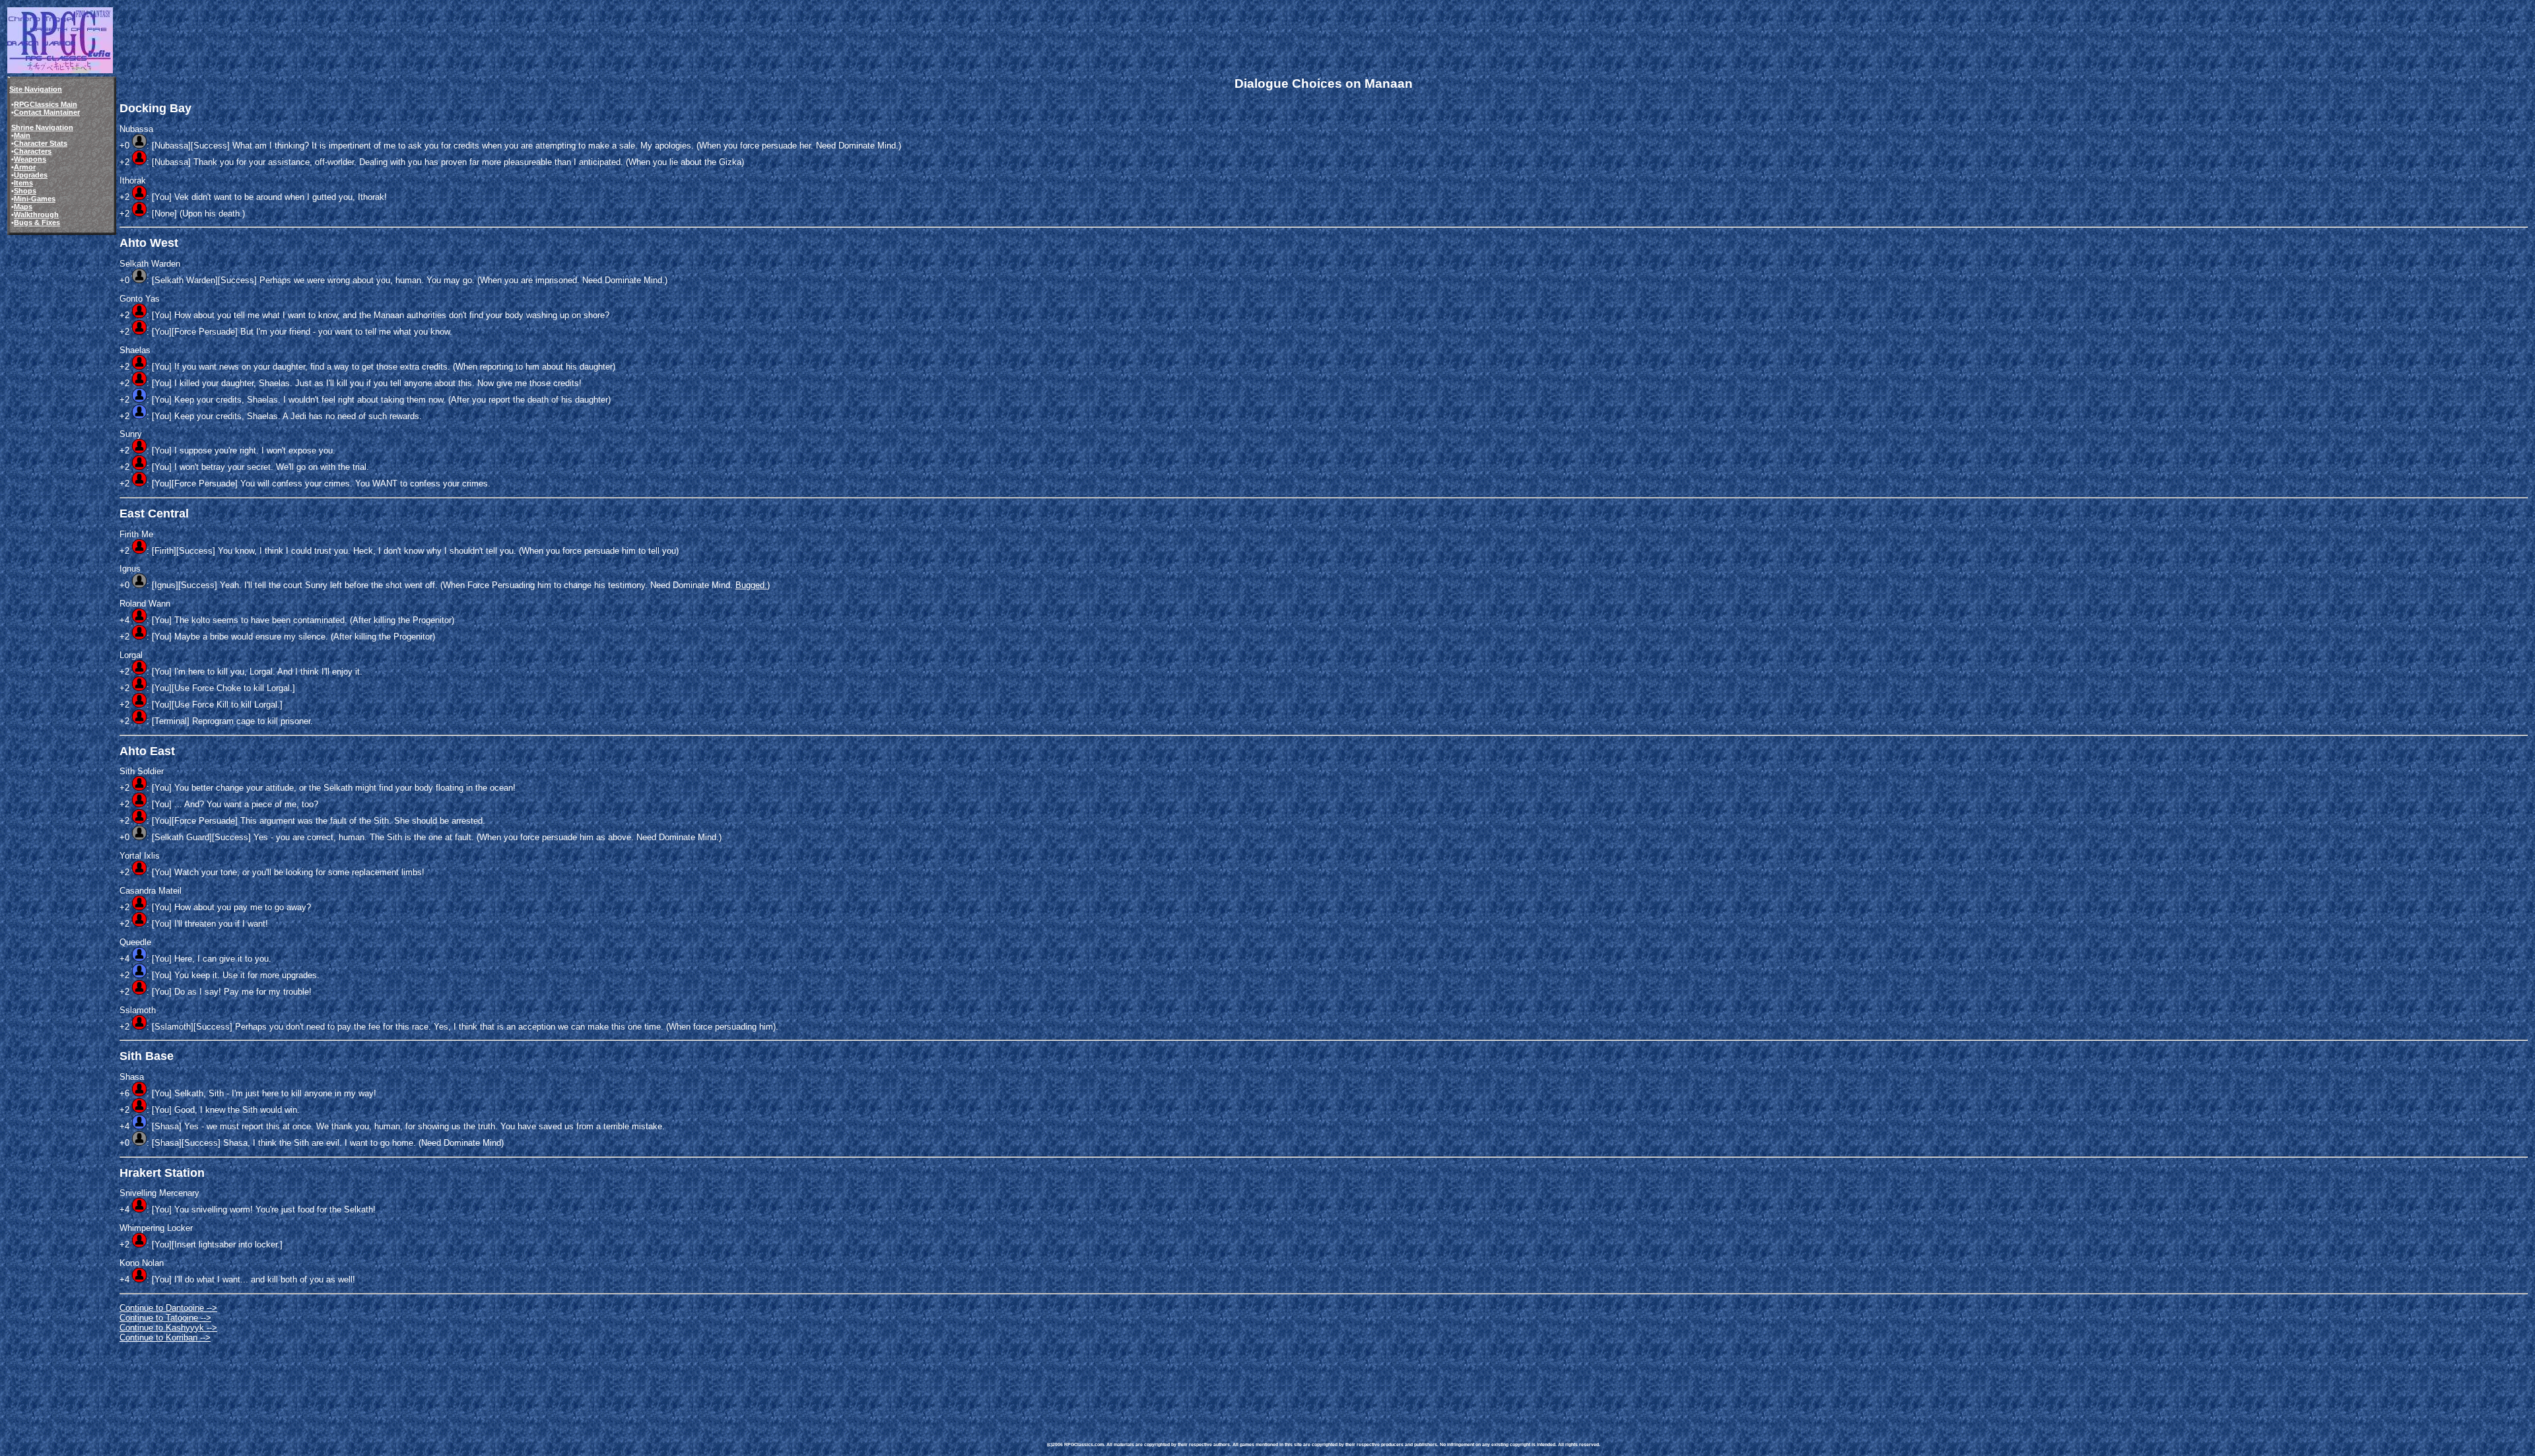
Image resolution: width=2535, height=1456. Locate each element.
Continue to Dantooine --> (168, 1308)
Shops (25, 191)
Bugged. (751, 585)
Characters (33, 151)
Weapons (30, 159)
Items (23, 183)
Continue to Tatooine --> (165, 1318)
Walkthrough (36, 215)
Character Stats (41, 143)
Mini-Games (35, 199)
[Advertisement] (1287, 1382)
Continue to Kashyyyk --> (168, 1328)
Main (22, 135)
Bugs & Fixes (37, 222)
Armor (25, 167)
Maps (23, 207)
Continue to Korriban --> (165, 1338)
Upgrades (31, 175)
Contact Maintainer (47, 112)
